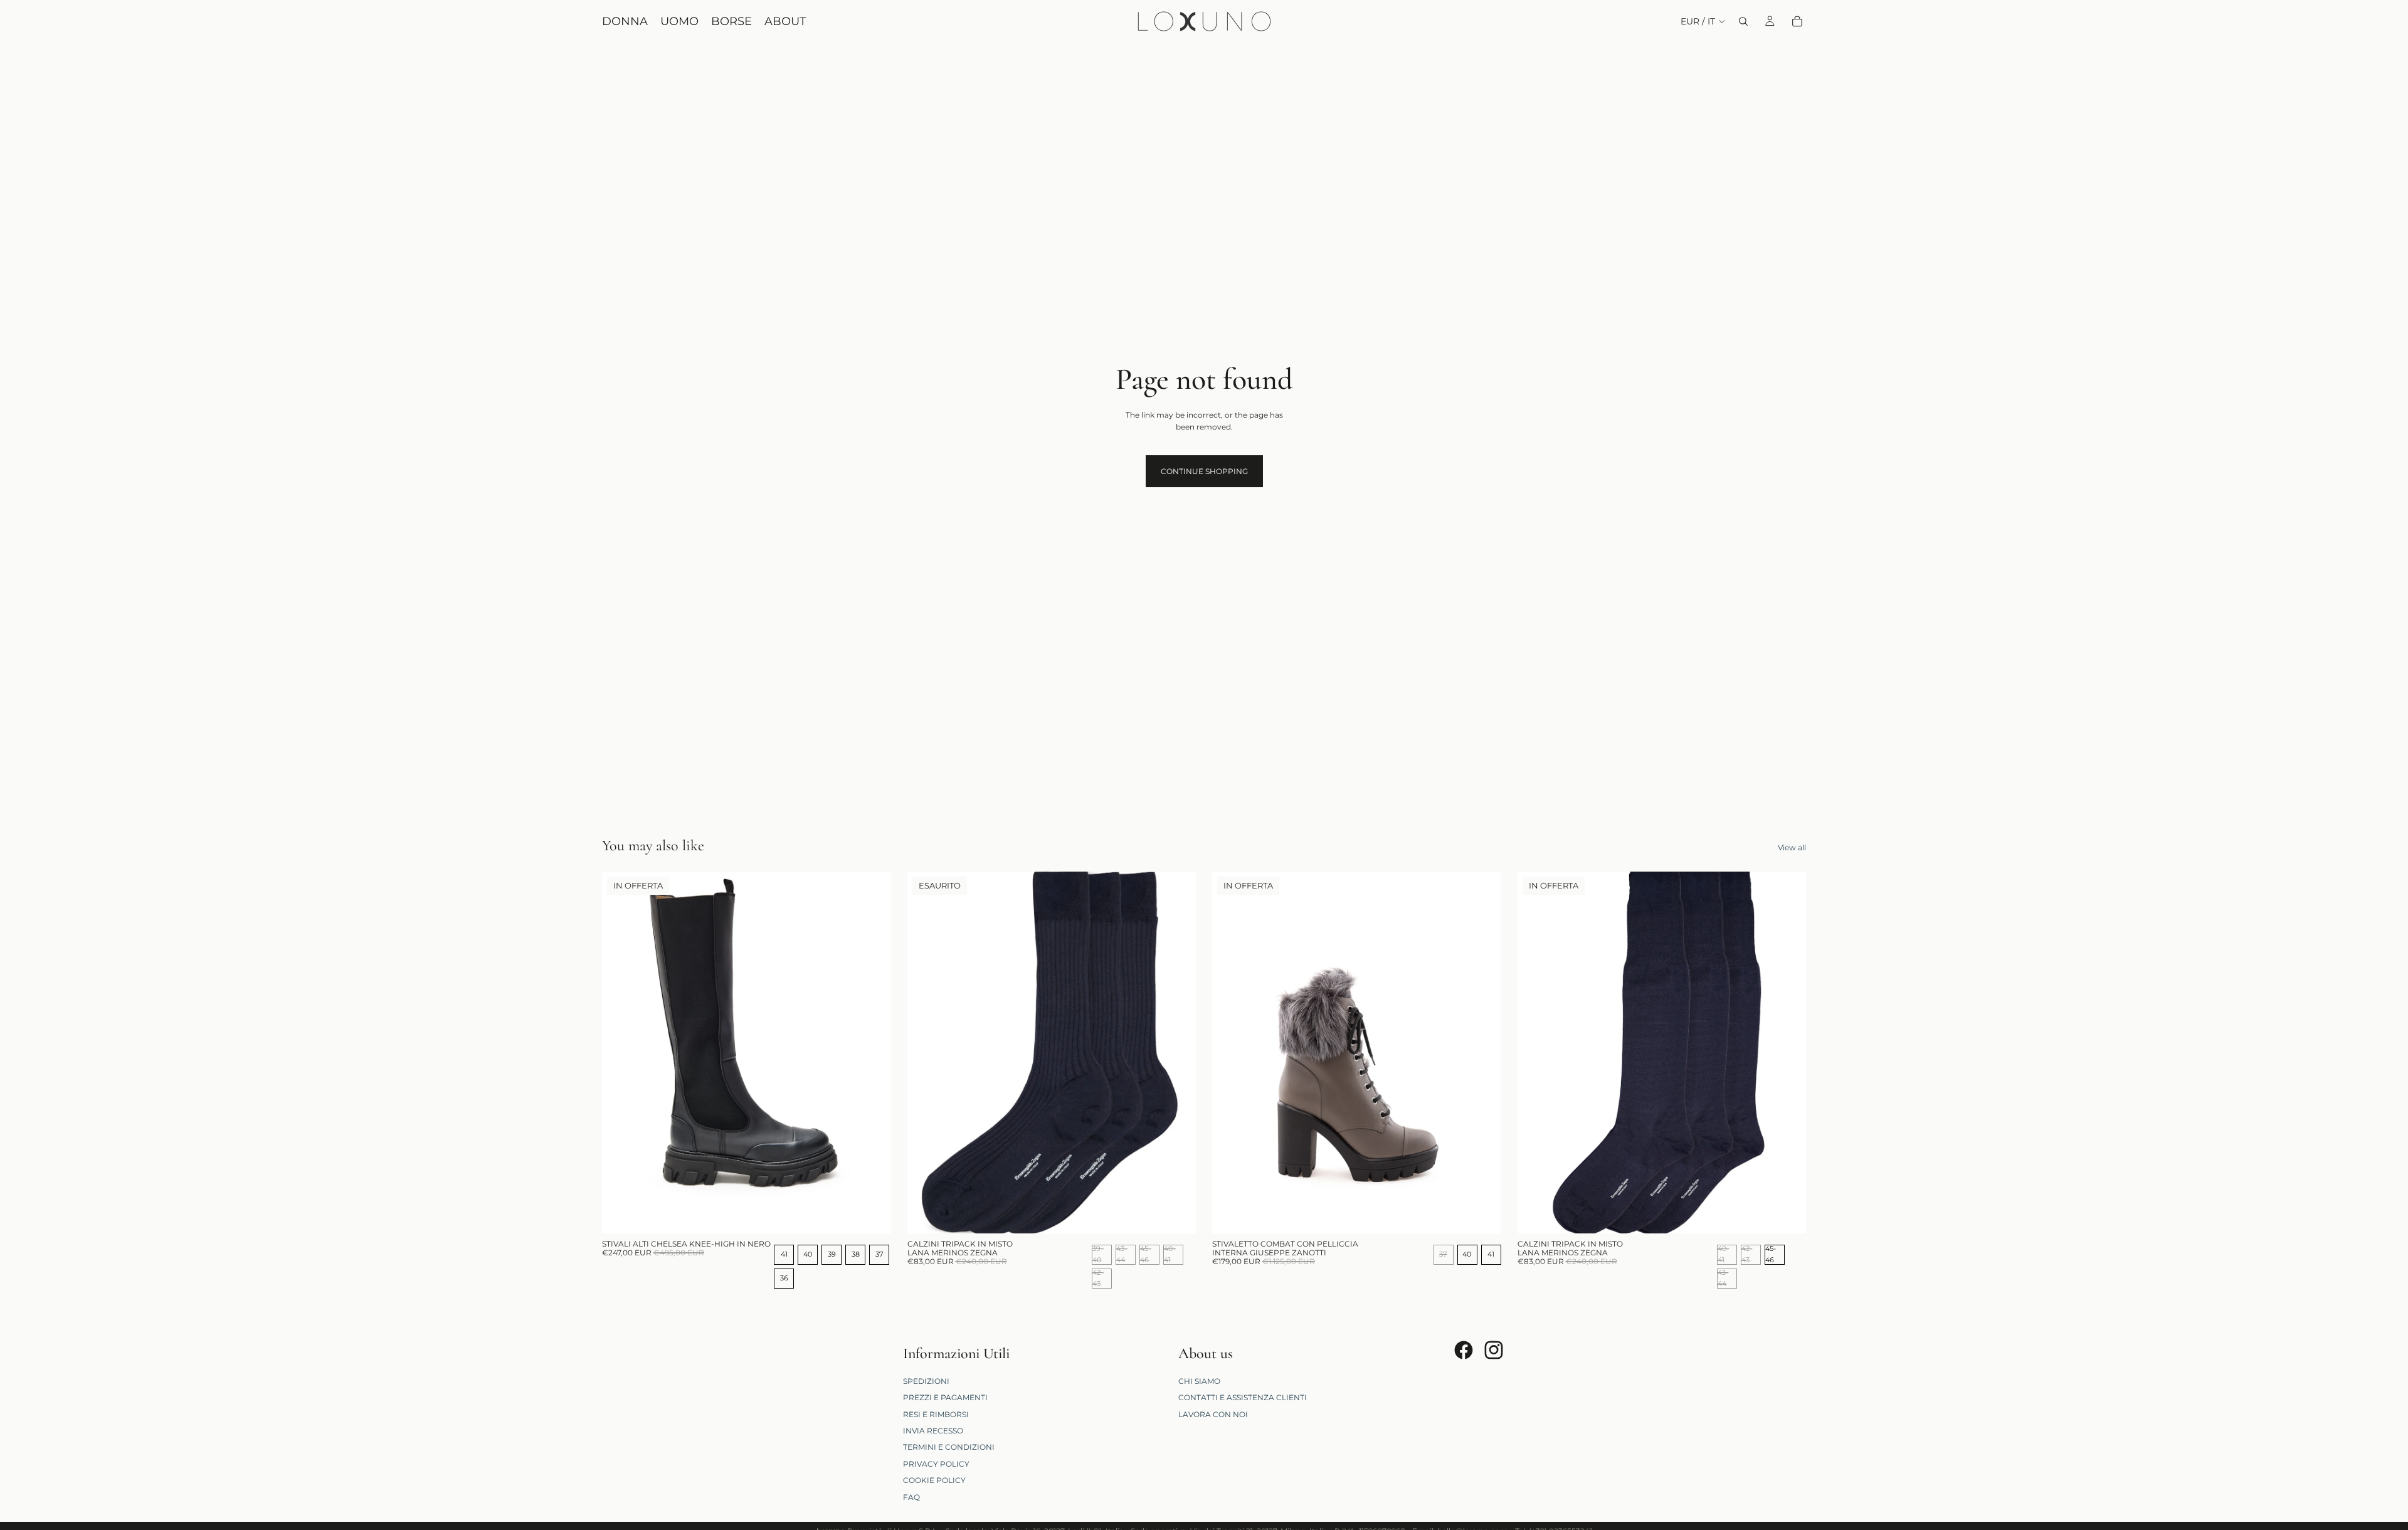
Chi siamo (1199, 1380)
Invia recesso (933, 1431)
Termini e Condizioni (949, 1447)
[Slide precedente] (621, 1053)
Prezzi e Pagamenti (945, 1397)
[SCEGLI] (872, 1214)
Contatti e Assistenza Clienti (1243, 1397)
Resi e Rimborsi (936, 1414)
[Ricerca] (1743, 21)
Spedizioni (926, 1380)
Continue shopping (1204, 471)
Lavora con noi (1213, 1414)
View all (1792, 847)
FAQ (911, 1496)
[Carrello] (1797, 21)
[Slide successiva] (872, 1053)
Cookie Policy (934, 1480)
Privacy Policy (936, 1463)
